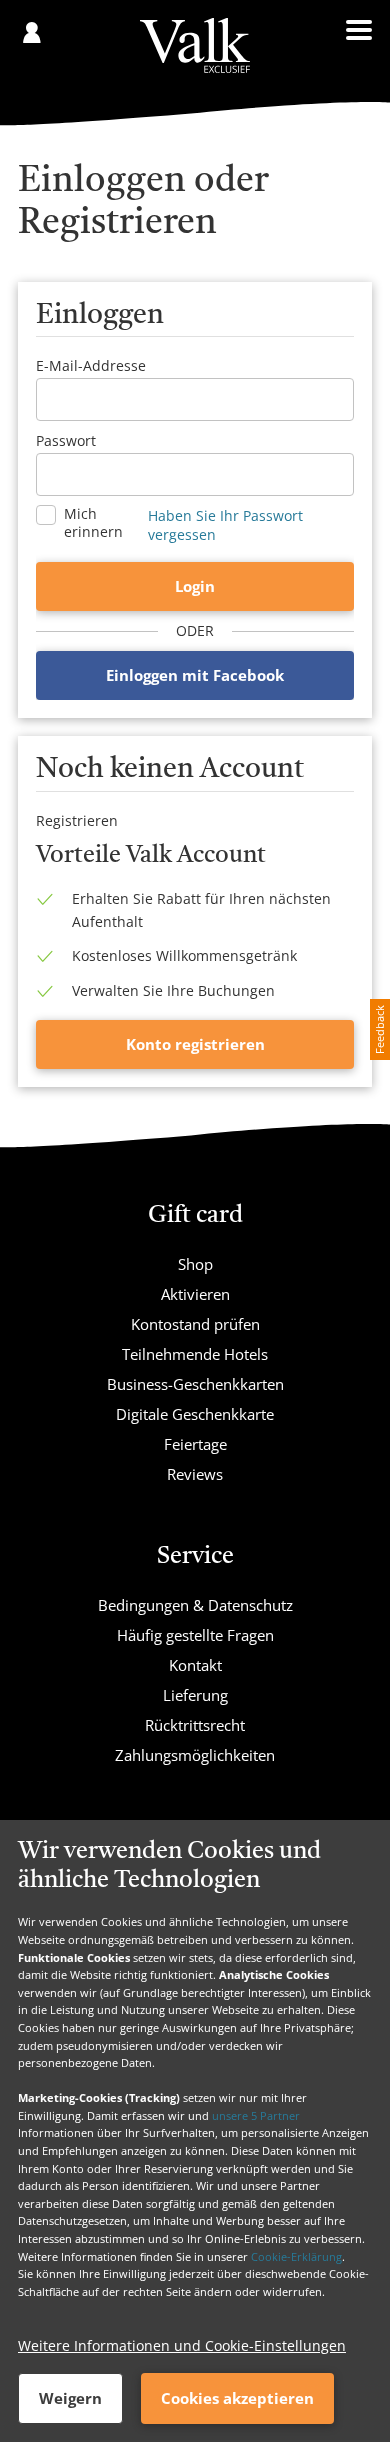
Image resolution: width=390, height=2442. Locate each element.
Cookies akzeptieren (237, 2398)
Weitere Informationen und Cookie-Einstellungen (182, 2345)
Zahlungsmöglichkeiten (195, 1755)
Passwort (66, 440)
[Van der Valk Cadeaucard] (194, 45)
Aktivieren (195, 1294)
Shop (195, 1264)
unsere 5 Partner (256, 2115)
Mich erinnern (93, 523)
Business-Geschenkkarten (195, 1384)
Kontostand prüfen (195, 1324)
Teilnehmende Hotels (195, 1354)
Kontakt (195, 1665)
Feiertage (195, 1444)
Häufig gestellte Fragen (195, 1635)
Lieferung (195, 1695)
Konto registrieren (195, 1044)
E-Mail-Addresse (91, 365)
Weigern (70, 2398)
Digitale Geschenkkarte (195, 1414)
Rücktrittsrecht (195, 1725)
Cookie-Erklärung (296, 2256)
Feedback (379, 1029)
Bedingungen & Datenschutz (195, 1605)
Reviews (195, 1474)
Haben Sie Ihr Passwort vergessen (225, 525)
